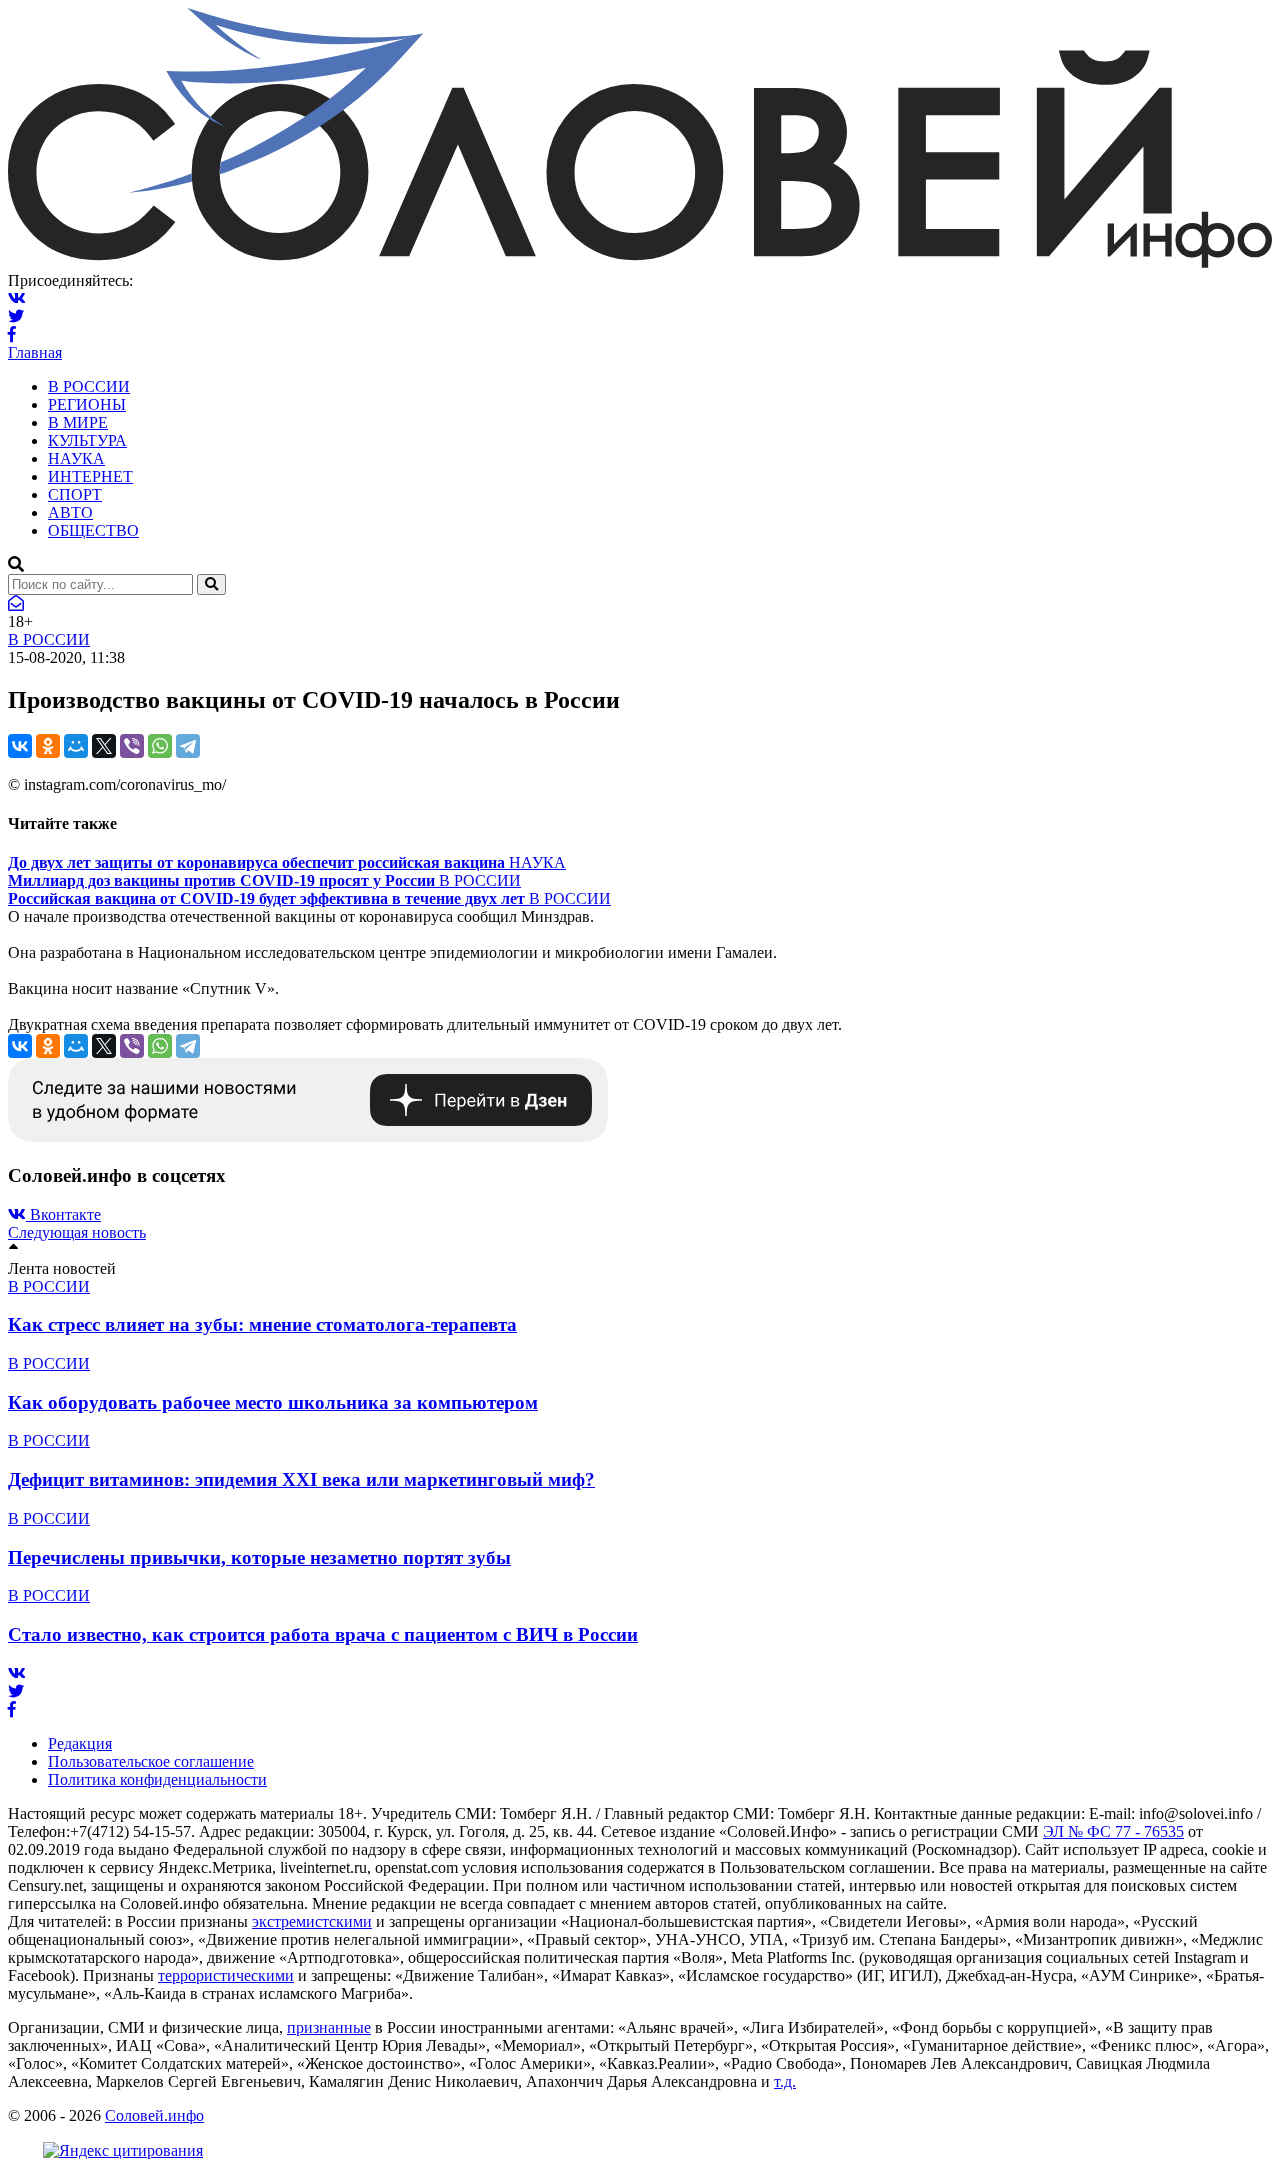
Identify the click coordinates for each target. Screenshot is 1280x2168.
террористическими (226, 1975)
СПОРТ (75, 494)
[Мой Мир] (76, 746)
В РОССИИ (89, 386)
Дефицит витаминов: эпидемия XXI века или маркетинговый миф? (301, 1479)
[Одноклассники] (48, 746)
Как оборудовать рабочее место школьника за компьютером (273, 1402)
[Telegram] (188, 746)
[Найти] (211, 584)
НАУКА (76, 458)
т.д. (785, 2081)
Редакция (80, 1743)
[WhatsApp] (160, 746)
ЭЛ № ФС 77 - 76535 (1113, 1831)
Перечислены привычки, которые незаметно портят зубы (259, 1557)
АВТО (70, 512)
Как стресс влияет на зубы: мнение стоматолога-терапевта (262, 1324)
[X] (104, 746)
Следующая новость (77, 1232)
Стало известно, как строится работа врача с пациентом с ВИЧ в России (323, 1634)
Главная (35, 352)
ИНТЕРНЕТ (90, 476)
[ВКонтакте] (20, 746)
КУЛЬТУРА (87, 440)
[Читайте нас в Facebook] (12, 334)
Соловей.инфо (154, 2115)
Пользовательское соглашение (151, 1761)
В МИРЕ (78, 422)
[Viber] (132, 746)
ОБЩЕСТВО (93, 530)
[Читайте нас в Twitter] (16, 316)
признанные (329, 2027)
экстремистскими (312, 1921)
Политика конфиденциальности (157, 1779)
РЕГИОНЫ (87, 404)
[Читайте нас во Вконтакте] (17, 298)
